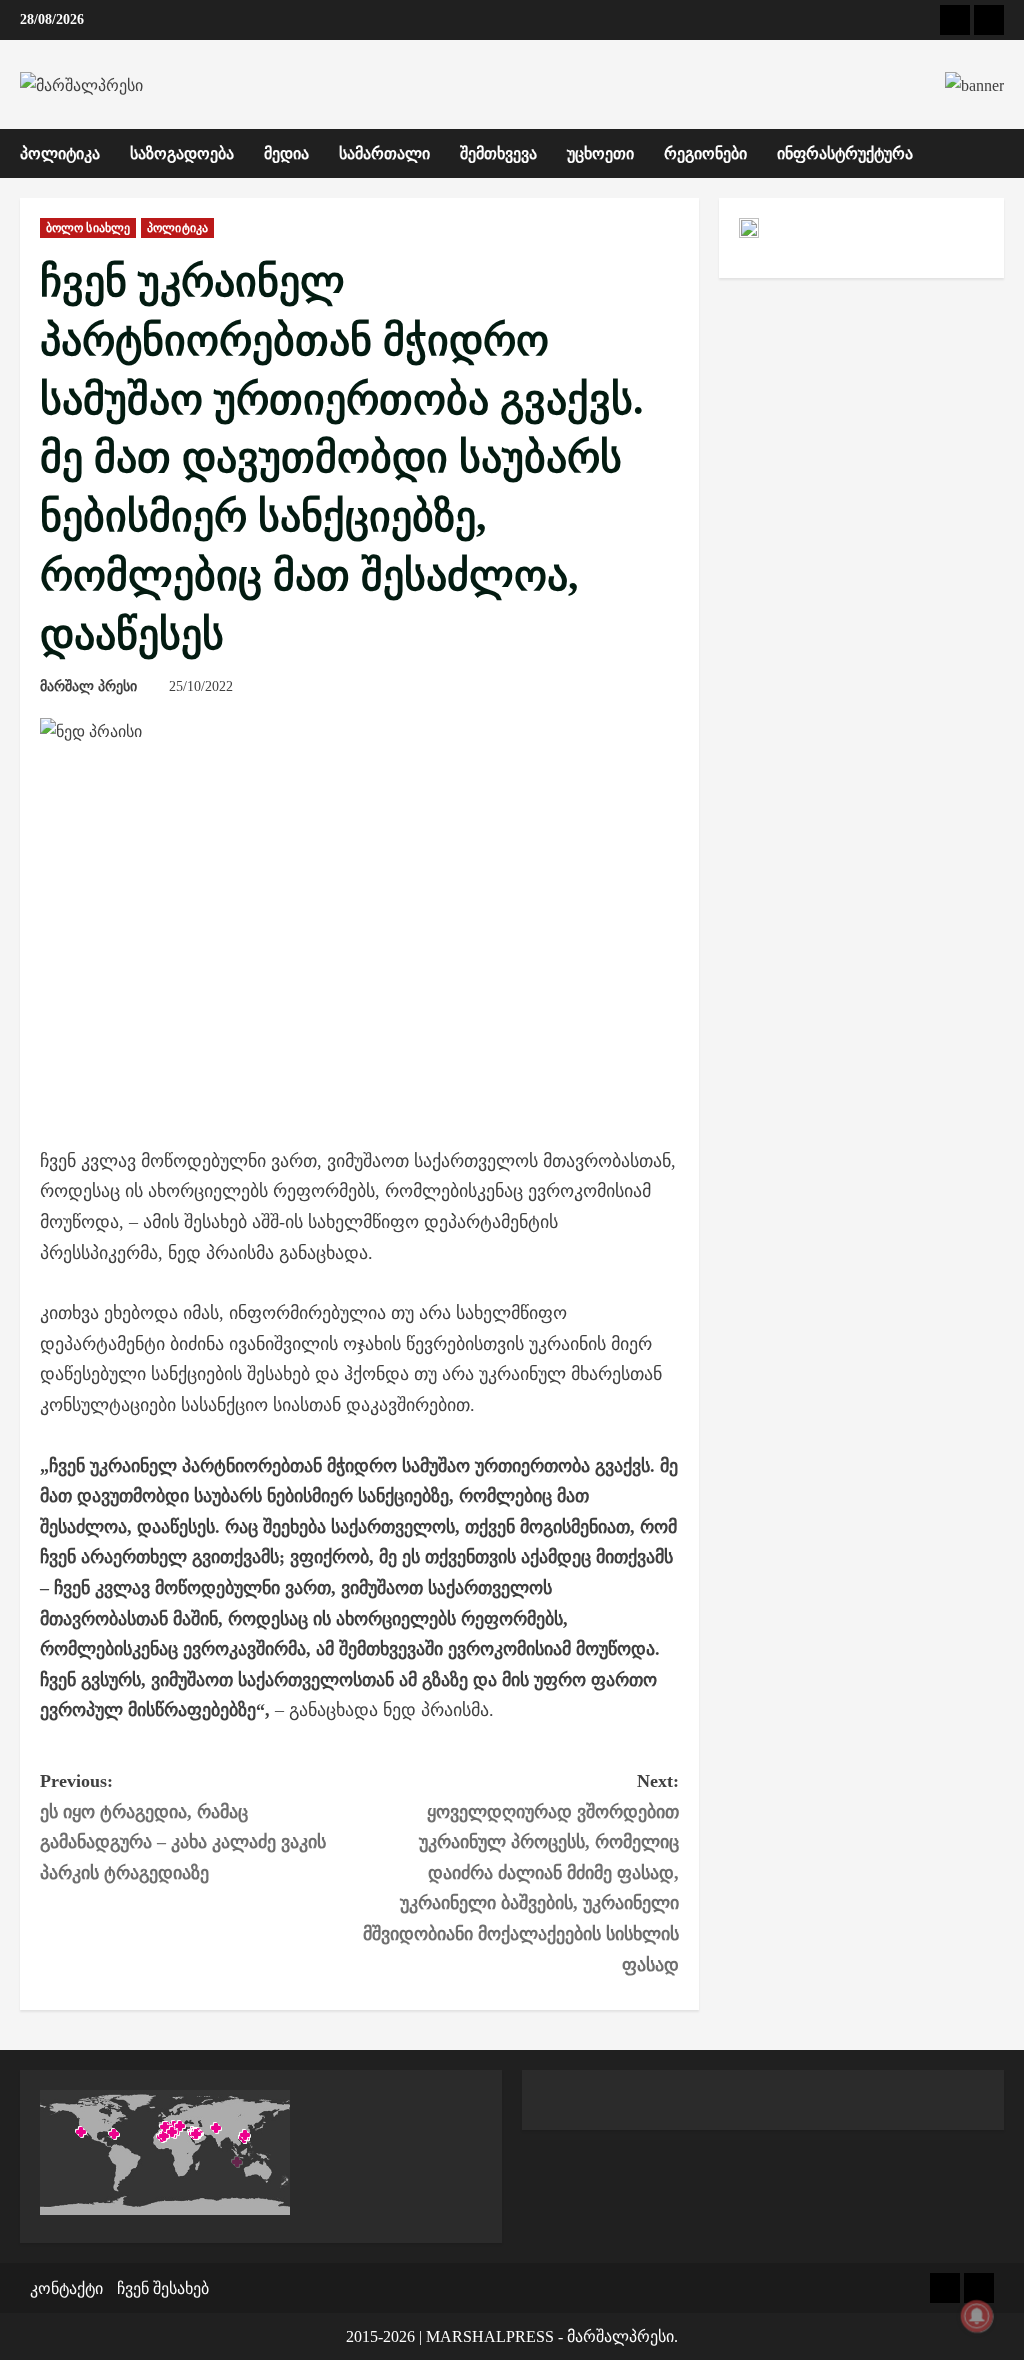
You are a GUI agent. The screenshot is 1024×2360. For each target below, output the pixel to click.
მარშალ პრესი (88, 686)
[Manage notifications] (977, 2316)
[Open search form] (998, 153)
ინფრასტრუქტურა (845, 153)
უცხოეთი (600, 153)
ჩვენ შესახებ (163, 2288)
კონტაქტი (66, 2288)
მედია (286, 153)
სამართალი (384, 153)
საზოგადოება (182, 153)
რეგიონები (705, 153)
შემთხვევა (498, 153)
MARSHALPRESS (490, 2336)
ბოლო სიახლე (88, 228)
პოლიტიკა (60, 153)
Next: (520, 1873)
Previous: (183, 1827)
